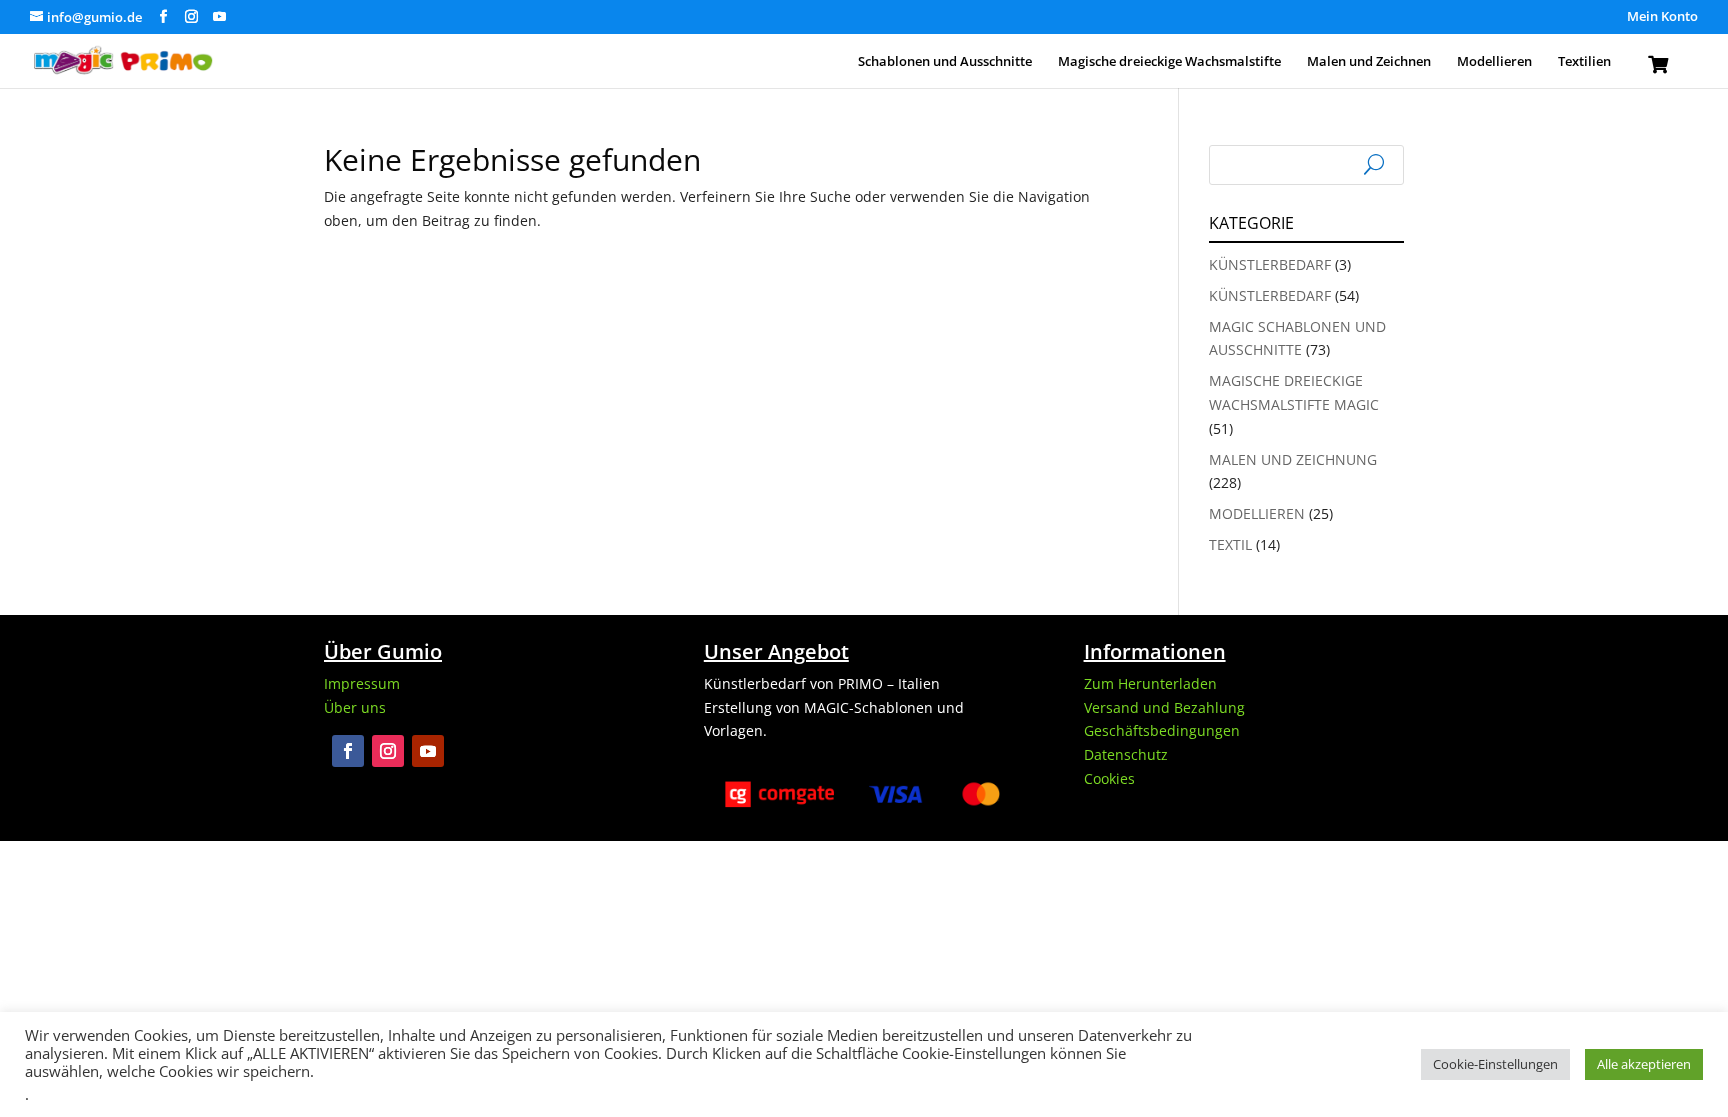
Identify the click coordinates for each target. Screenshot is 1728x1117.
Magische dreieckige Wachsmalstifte (1169, 62)
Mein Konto (1662, 17)
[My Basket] (1658, 68)
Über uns (355, 707)
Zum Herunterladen (1150, 683)
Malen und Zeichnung (1293, 459)
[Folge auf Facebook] (348, 751)
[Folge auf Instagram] (388, 751)
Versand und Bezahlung (1164, 707)
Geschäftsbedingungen (1162, 730)
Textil (1230, 544)
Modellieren (1494, 62)
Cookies (1109, 778)
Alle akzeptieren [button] (1644, 1064)
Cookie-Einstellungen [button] (1495, 1064)
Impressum (362, 683)
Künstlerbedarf (1270, 264)
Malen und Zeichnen (1369, 62)
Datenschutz (1126, 754)
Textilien (1584, 62)
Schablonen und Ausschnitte (945, 62)
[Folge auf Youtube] (428, 751)
